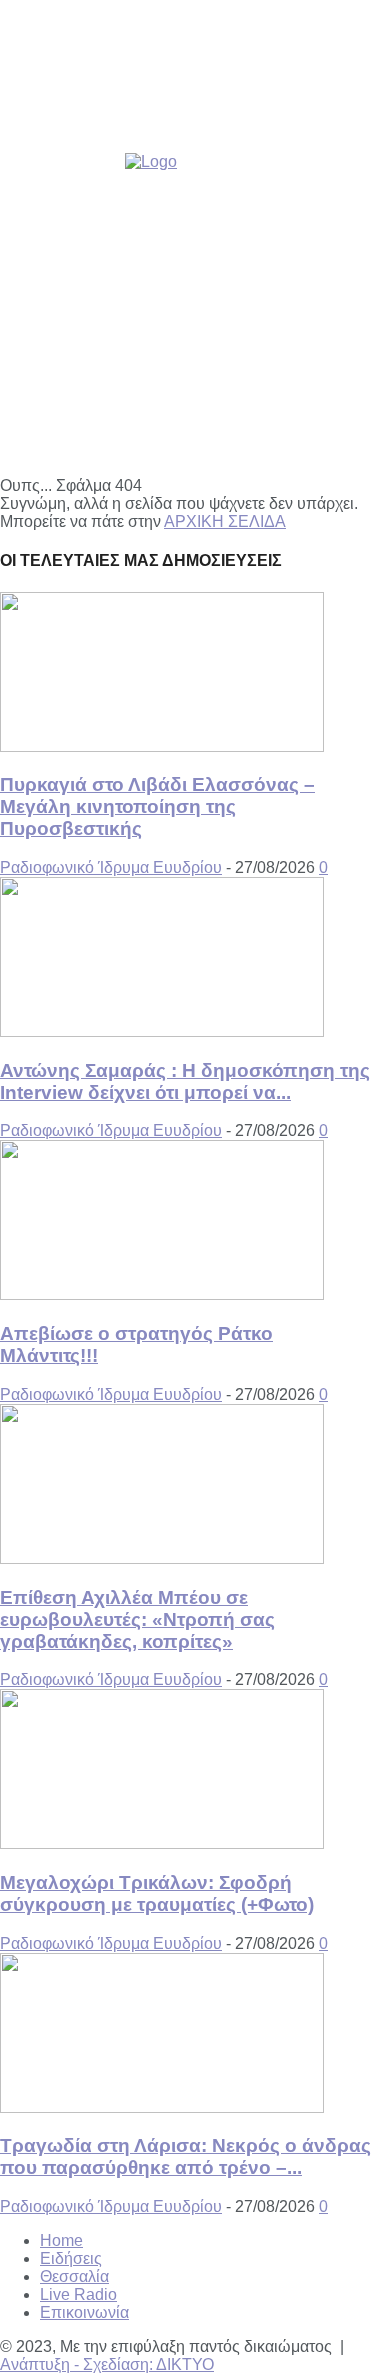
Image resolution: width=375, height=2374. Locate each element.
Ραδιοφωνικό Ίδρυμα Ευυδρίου (111, 867)
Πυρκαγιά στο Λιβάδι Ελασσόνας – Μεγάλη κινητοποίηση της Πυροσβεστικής (157, 806)
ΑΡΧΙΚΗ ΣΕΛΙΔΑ (225, 521)
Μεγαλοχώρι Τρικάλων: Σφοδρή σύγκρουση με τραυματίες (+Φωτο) (157, 1893)
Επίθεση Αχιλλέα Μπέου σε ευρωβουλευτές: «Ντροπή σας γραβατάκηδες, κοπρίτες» (137, 1619)
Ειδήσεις (71, 2258)
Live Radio (78, 2294)
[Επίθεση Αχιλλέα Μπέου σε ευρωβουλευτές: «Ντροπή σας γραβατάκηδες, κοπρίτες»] (162, 1558)
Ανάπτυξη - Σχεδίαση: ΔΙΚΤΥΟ (107, 2364)
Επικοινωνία (84, 2312)
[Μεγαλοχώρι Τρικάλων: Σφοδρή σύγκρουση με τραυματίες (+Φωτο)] (162, 1843)
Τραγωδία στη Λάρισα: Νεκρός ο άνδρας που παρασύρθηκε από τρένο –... (185, 2156)
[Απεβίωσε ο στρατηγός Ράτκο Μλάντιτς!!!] (162, 1294)
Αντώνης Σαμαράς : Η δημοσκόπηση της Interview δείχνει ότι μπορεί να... (185, 1081)
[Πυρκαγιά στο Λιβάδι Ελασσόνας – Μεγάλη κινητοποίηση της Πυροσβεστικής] (162, 746)
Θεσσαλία (74, 2276)
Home (61, 2240)
